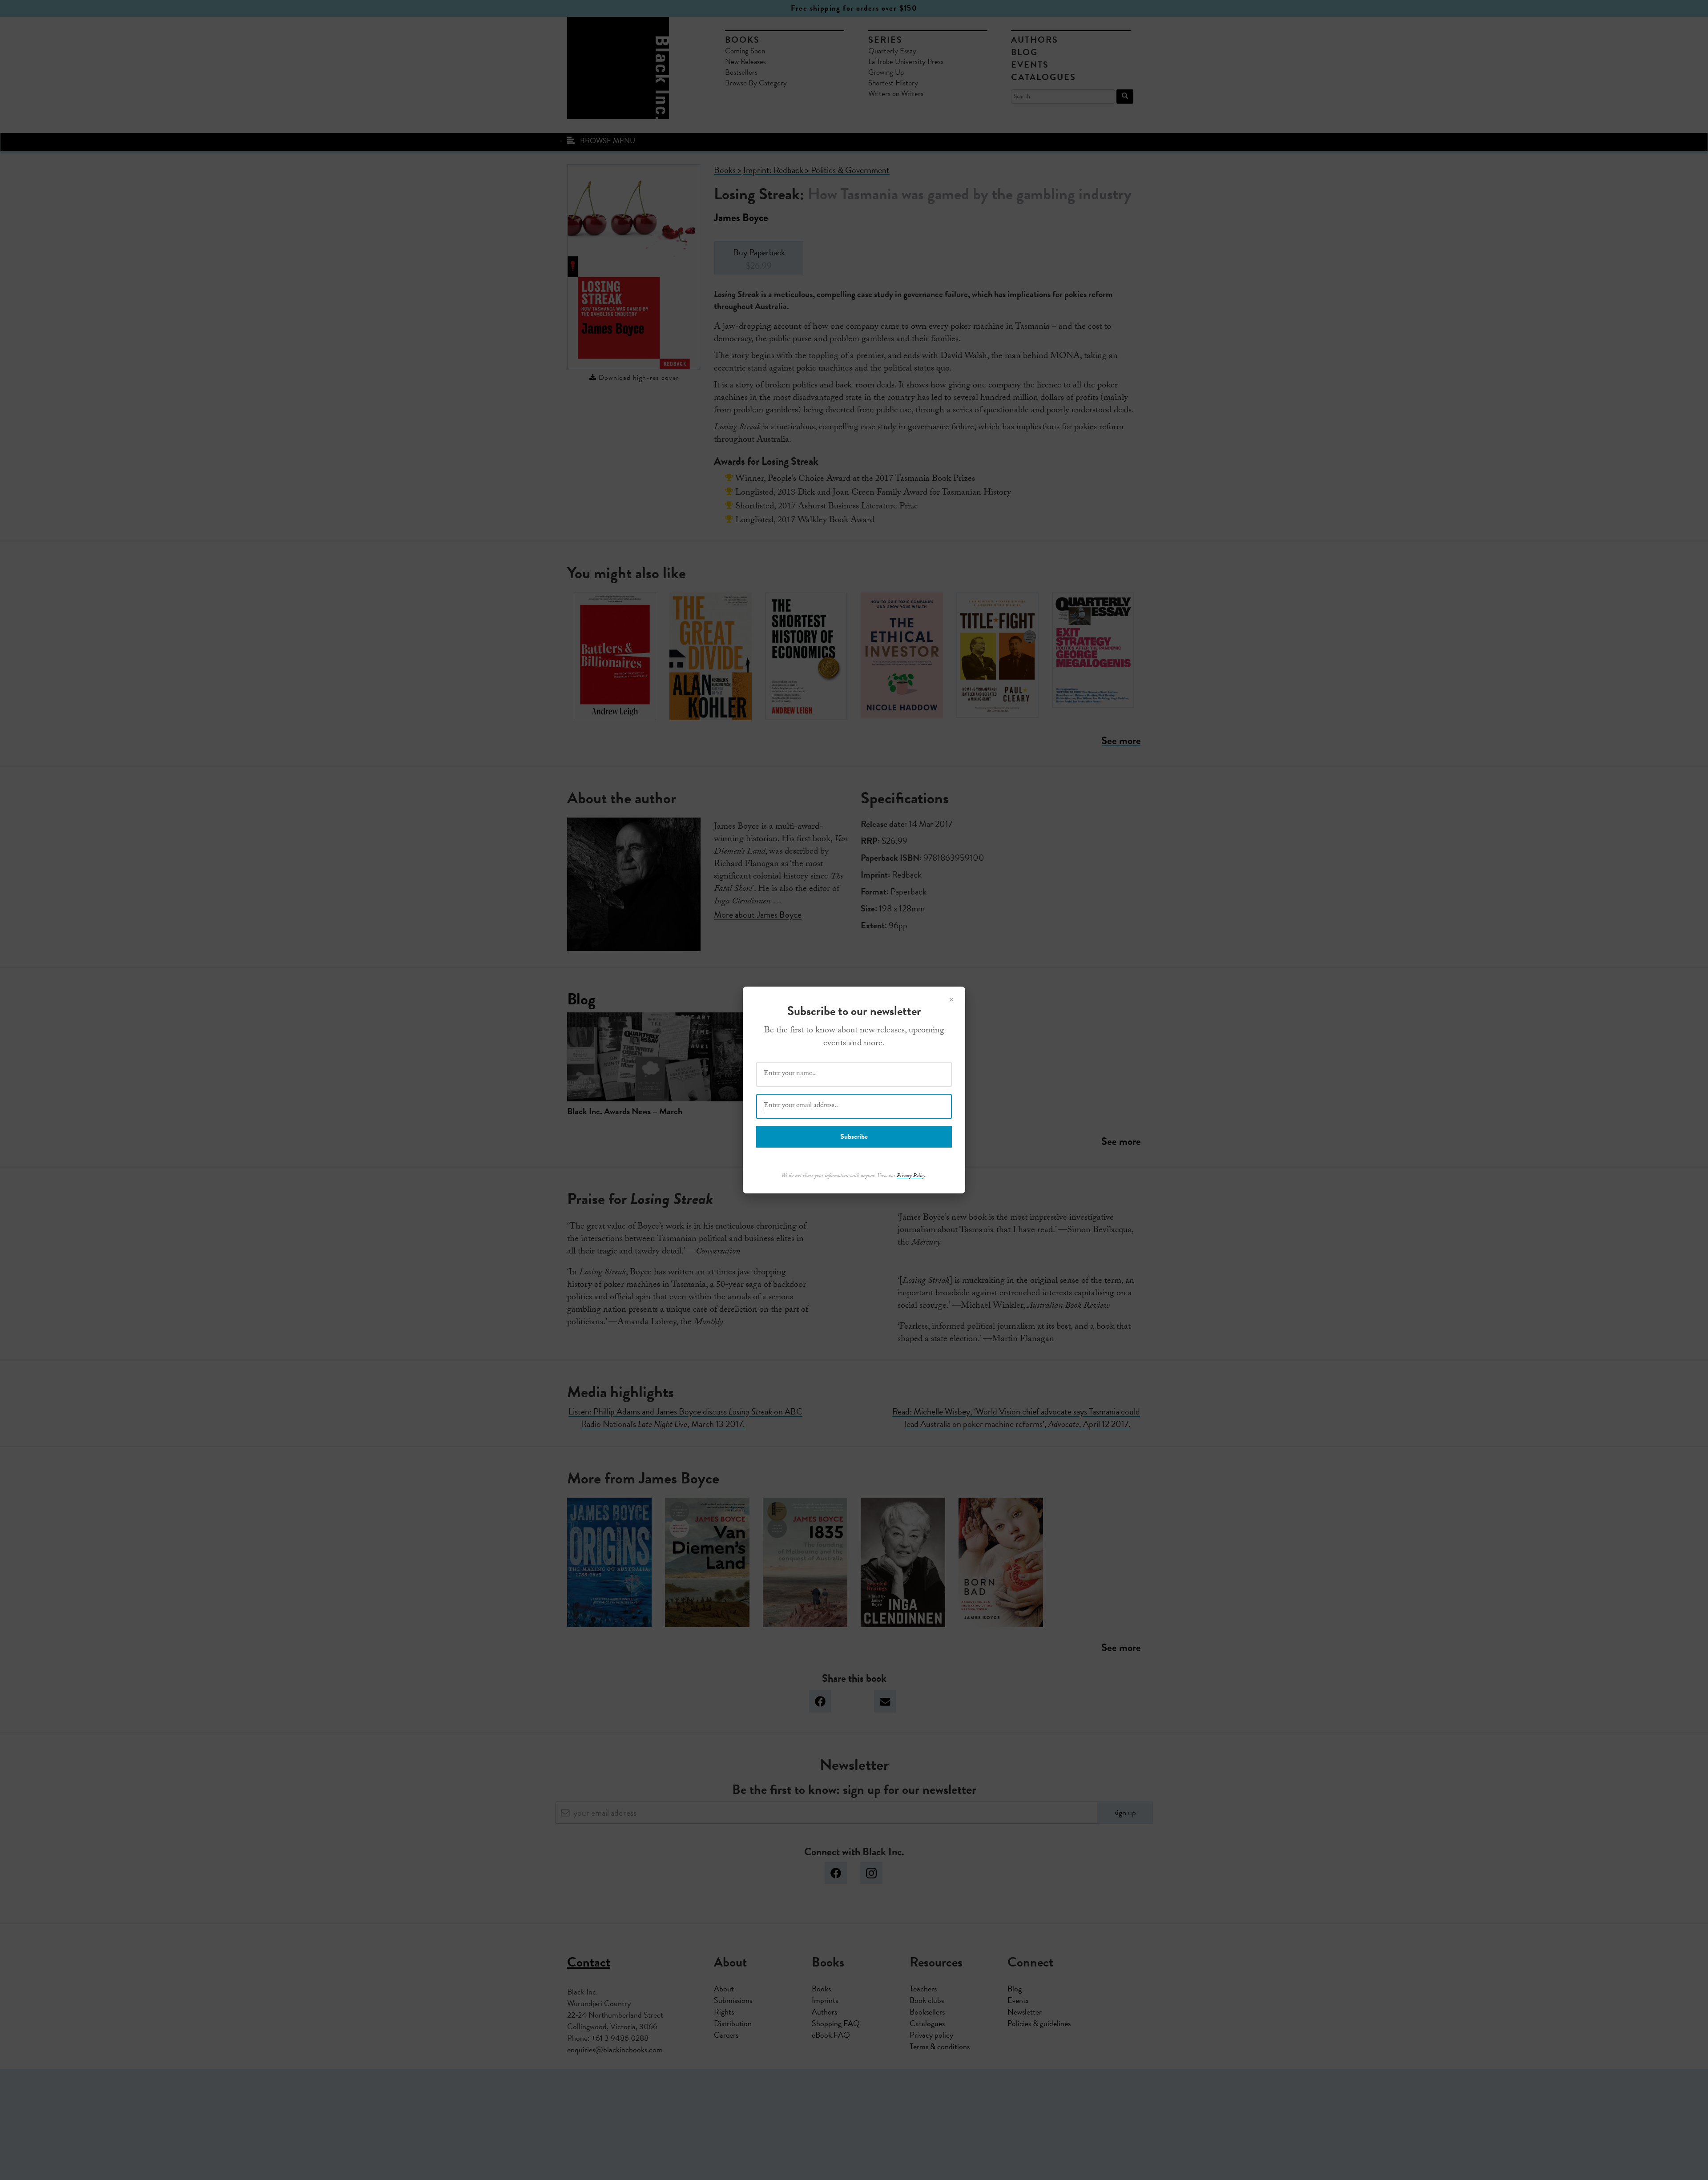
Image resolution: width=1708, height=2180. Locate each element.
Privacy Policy (911, 1176)
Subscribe (854, 1136)
